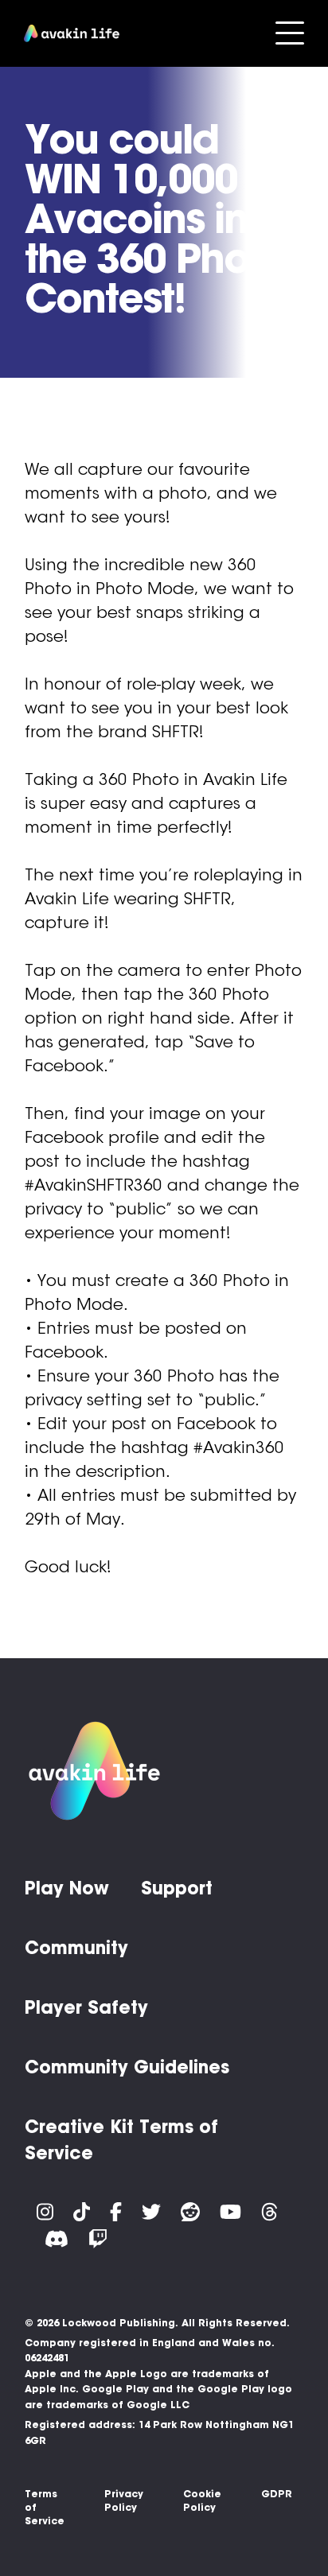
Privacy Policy (124, 2500)
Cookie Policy (202, 2500)
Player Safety (86, 2007)
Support (177, 1888)
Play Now (67, 1888)
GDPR (277, 2494)
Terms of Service (45, 2507)
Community (76, 1948)
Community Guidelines (127, 2067)
